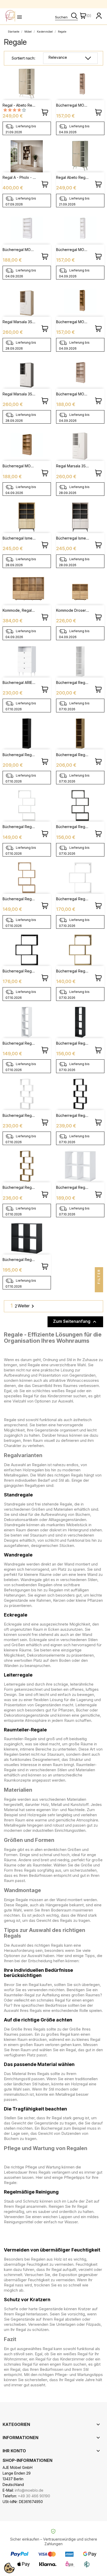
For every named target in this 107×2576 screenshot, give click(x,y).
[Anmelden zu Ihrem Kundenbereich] (99, 16)
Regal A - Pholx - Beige (23, 177)
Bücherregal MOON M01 (77, 105)
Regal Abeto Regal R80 (76, 177)
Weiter (27, 1306)
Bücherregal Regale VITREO (27, 1043)
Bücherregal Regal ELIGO (78, 899)
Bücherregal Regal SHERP (25, 1115)
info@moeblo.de (29, 2490)
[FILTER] (99, 1288)
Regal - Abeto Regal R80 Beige (30, 105)
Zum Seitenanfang (75, 1322)
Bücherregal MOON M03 (24, 250)
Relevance (58, 57)
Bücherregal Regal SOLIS (78, 1187)
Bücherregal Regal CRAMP (79, 682)
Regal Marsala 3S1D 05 (22, 322)
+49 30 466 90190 (34, 2496)
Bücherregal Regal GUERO (25, 827)
